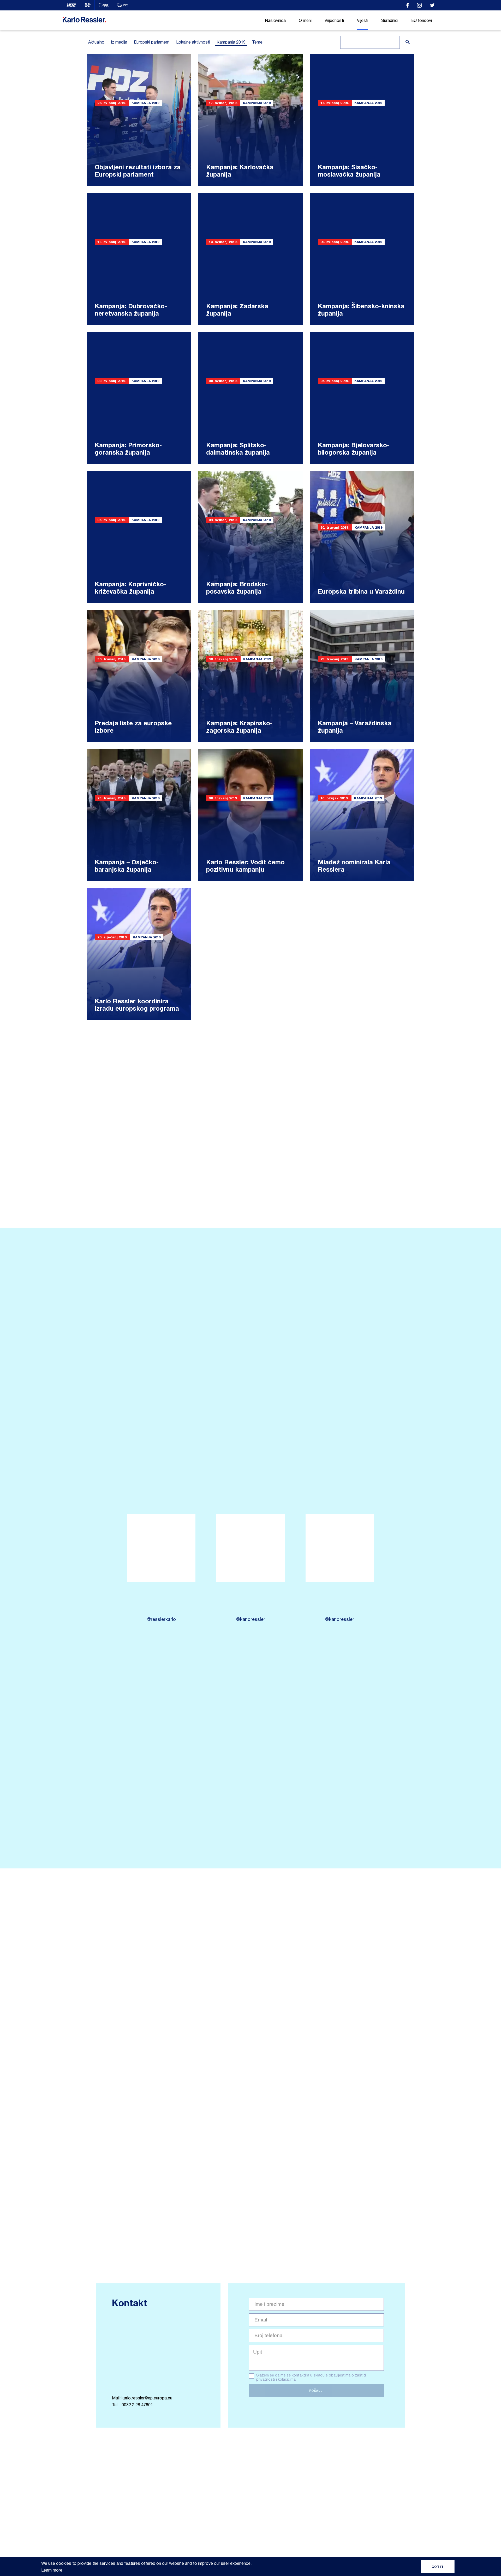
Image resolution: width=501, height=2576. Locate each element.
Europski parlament (152, 42)
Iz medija (119, 42)
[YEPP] (123, 5)
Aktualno (96, 42)
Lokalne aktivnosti (193, 42)
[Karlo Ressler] (408, 5)
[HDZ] (71, 5)
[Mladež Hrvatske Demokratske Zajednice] (88, 5)
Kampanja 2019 (231, 42)
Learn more (52, 2570)
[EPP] (104, 5)
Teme (257, 42)
